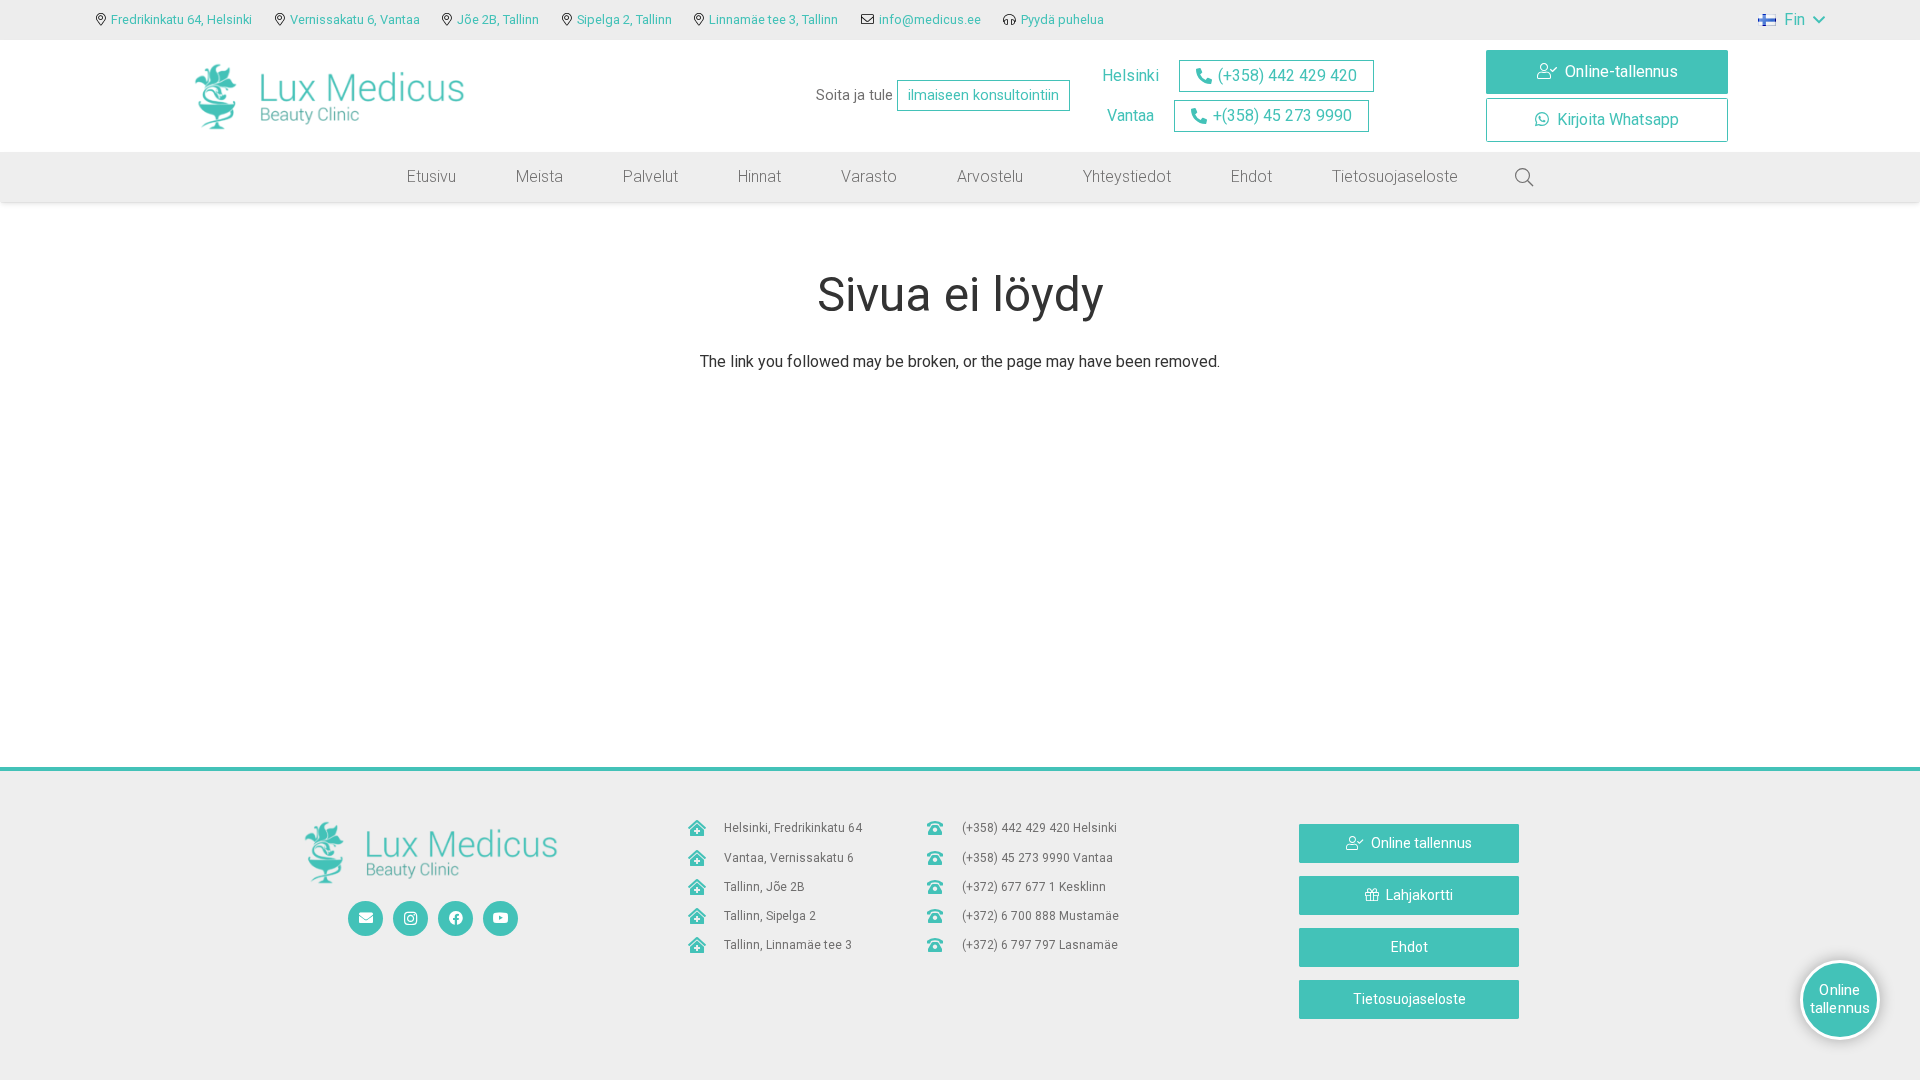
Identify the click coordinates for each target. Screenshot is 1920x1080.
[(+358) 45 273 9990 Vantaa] (944, 858)
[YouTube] (500, 918)
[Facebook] (455, 918)
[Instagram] (410, 918)
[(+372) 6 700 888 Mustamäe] (944, 916)
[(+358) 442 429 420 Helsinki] (944, 828)
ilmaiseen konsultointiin (983, 95)
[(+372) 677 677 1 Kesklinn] (944, 887)
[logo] (329, 96)
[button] (1791, 20)
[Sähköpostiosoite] (365, 918)
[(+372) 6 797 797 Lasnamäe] (944, 945)
